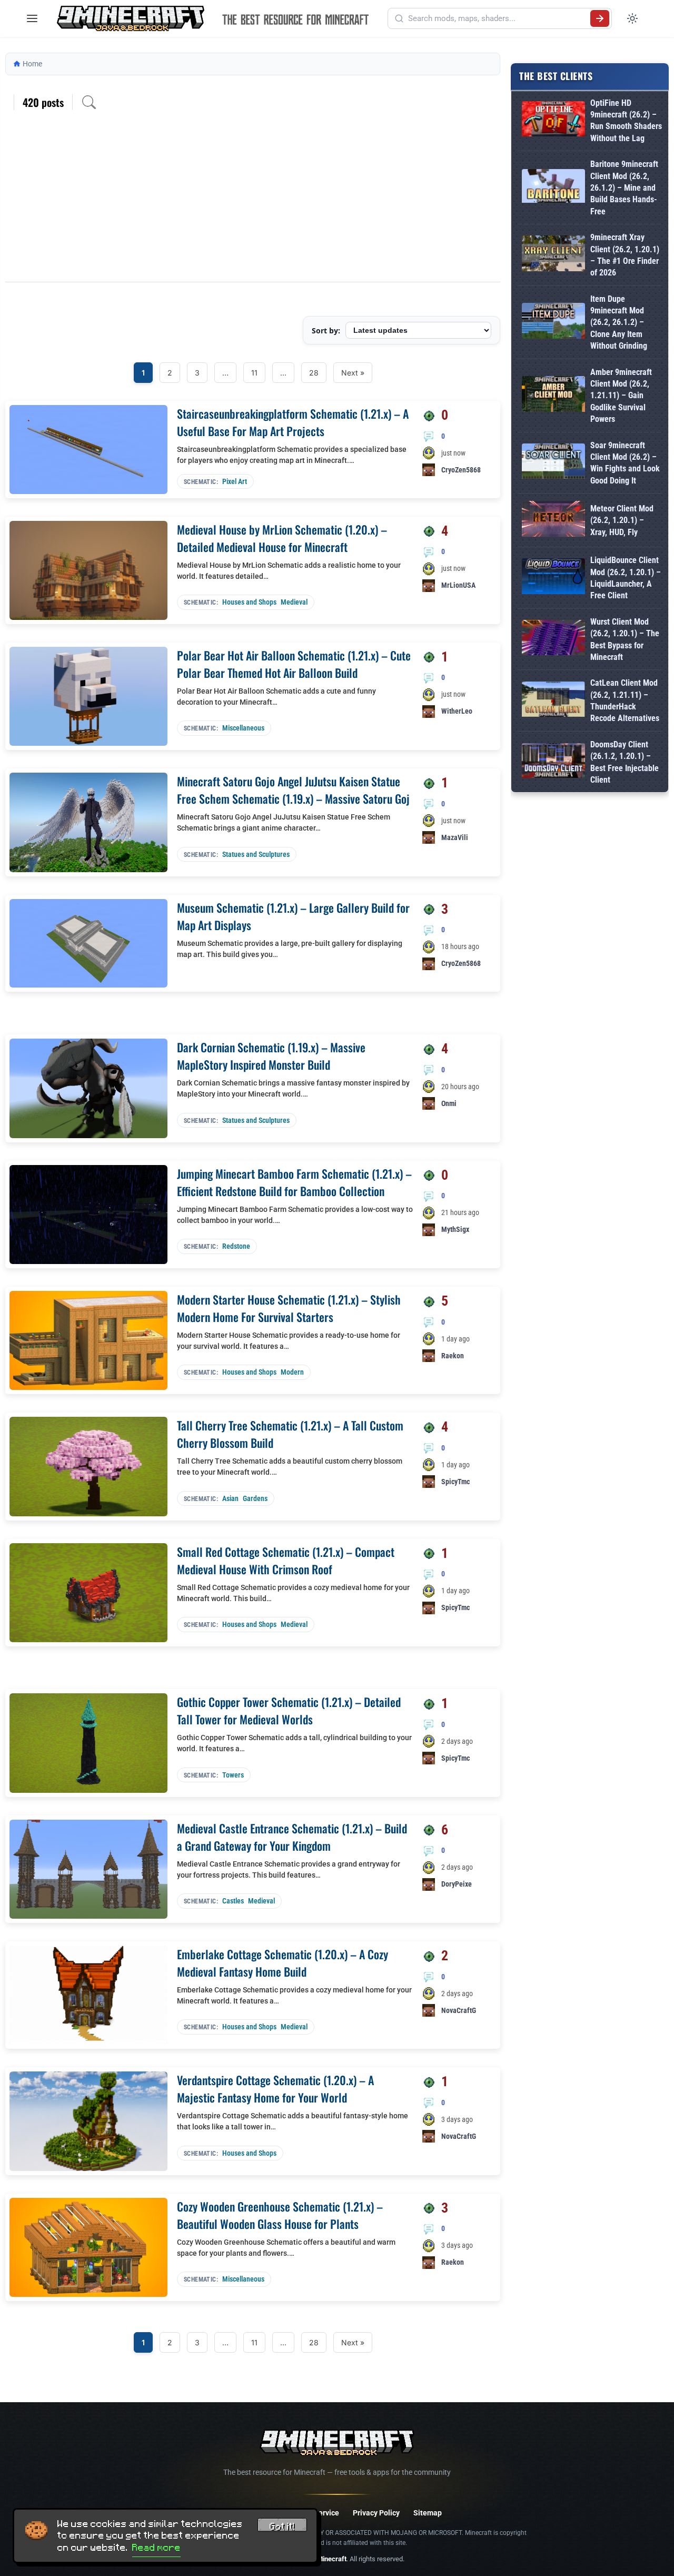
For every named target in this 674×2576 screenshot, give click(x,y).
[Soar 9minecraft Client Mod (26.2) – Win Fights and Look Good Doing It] (553, 463)
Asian (230, 1498)
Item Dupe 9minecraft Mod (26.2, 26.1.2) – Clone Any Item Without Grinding (619, 323)
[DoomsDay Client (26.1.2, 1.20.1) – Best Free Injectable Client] (553, 763)
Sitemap (428, 2513)
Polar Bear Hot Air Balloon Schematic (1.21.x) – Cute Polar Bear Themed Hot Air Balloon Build (294, 664)
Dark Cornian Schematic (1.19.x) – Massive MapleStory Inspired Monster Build (271, 1056)
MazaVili (455, 837)
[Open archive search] (89, 102)
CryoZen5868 (461, 470)
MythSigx (455, 1229)
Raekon (453, 1356)
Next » (353, 373)
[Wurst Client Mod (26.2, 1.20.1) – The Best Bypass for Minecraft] (553, 640)
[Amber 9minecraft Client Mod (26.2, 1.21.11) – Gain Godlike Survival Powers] (553, 396)
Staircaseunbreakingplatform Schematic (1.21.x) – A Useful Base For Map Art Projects (293, 422)
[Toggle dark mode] (632, 18)
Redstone (236, 1246)
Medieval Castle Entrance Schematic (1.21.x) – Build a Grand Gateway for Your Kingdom (292, 1837)
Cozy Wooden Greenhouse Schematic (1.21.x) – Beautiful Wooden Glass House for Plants (280, 2215)
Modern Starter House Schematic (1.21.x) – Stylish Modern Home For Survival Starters (289, 1308)
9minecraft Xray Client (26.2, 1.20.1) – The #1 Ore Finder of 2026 (625, 255)
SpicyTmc (455, 1482)
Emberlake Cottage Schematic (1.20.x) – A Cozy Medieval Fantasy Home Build (283, 1963)
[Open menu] (32, 18)
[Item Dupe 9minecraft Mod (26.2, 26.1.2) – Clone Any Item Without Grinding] (553, 323)
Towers (233, 1775)
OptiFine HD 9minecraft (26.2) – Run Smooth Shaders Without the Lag (626, 121)
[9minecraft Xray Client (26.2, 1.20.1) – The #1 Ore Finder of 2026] (553, 255)
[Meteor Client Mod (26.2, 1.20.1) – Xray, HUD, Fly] (553, 521)
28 (314, 373)
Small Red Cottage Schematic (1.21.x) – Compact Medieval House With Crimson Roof (286, 1560)
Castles (233, 1901)
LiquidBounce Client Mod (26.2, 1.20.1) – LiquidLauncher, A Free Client (626, 578)
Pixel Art (235, 481)
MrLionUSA (458, 585)
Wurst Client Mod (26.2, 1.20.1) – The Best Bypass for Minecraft (625, 639)
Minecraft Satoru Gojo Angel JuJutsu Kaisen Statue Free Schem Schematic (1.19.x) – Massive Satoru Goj (293, 790)
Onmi (449, 1103)
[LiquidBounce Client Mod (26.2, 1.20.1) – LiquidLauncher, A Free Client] (553, 578)
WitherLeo (457, 711)
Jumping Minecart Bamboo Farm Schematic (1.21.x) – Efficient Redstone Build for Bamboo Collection (294, 1182)
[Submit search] (600, 18)
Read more (156, 2548)
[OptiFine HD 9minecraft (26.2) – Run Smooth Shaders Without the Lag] (553, 121)
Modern (292, 1372)
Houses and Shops (249, 602)
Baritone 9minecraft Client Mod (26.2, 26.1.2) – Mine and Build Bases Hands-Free (624, 188)
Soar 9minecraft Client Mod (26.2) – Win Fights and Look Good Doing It (625, 463)
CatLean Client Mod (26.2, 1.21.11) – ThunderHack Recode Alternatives (625, 700)
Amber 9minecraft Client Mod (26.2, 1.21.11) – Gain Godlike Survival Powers (621, 396)
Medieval (294, 602)
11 (254, 373)
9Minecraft (330, 2559)
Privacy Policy (376, 2513)
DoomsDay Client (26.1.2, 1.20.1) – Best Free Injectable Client (625, 762)
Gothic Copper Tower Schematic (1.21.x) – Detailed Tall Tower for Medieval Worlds (289, 1710)
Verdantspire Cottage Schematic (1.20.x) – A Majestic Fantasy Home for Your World (275, 2089)
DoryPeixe (457, 1884)
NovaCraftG (459, 2010)
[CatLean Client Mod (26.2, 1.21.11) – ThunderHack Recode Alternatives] (553, 701)
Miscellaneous (243, 728)
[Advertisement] (253, 203)
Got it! (282, 2526)
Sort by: (326, 330)
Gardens (255, 1498)
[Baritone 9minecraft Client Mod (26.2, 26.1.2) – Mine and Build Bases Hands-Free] (553, 188)
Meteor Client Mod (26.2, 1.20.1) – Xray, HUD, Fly (622, 520)
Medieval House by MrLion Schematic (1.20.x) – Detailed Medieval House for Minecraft (282, 538)
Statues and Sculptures (256, 854)
